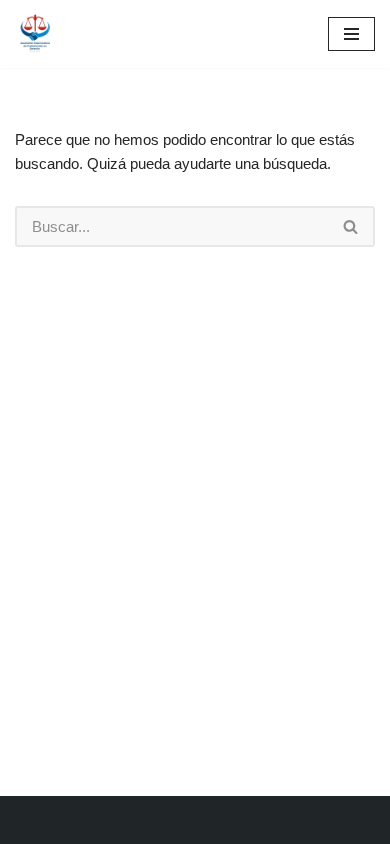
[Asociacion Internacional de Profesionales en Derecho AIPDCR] (40, 34)
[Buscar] (351, 226)
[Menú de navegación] (351, 34)
